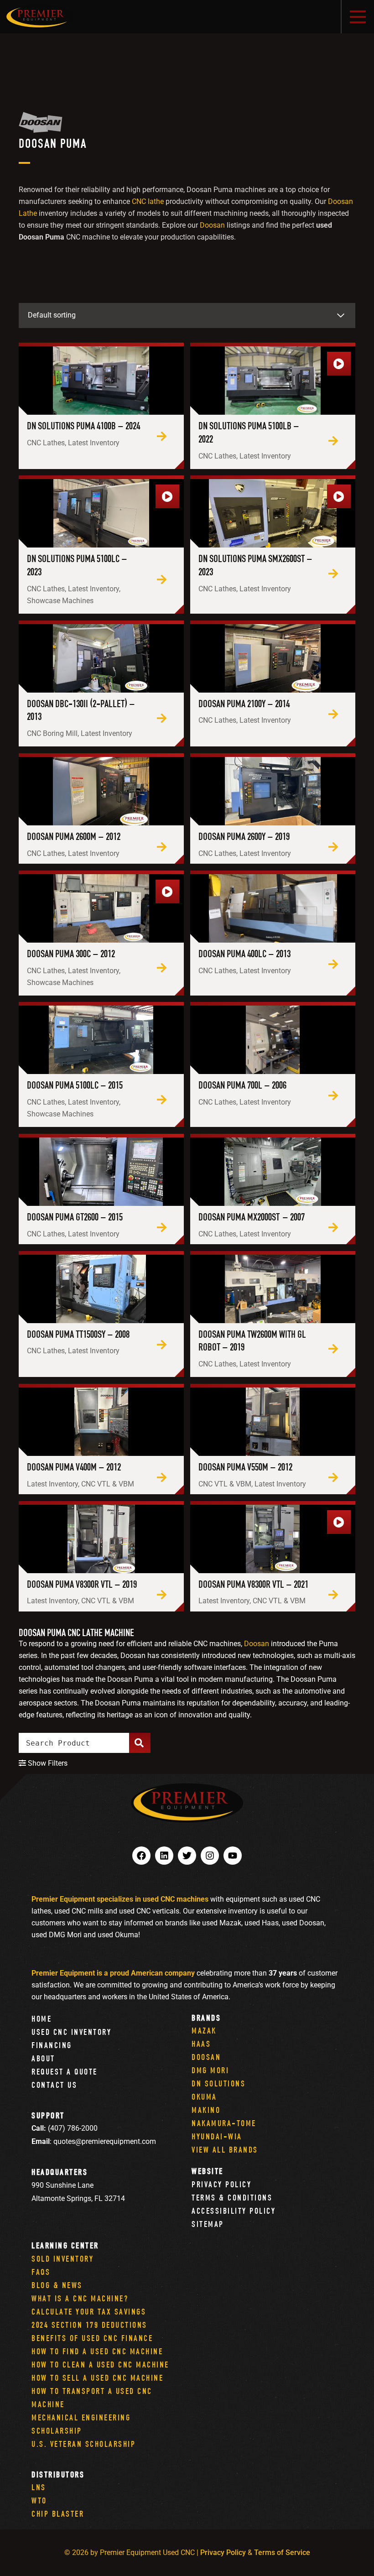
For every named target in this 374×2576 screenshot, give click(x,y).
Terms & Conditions (232, 2198)
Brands (206, 2018)
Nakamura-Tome (224, 2123)
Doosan (212, 225)
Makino (206, 2110)
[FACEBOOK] (141, 1856)
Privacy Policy (221, 2184)
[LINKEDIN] (164, 1856)
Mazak (204, 2031)
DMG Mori (210, 2070)
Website (208, 2171)
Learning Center (65, 2245)
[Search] (140, 1743)
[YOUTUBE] (233, 1856)
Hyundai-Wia (217, 2136)
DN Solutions (218, 2083)
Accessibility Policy (234, 2211)
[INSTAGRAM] (210, 1856)
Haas (201, 2044)
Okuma (204, 2097)
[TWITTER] (187, 1856)
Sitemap (208, 2224)
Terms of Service (282, 2553)
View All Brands (225, 2150)
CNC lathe (148, 201)
